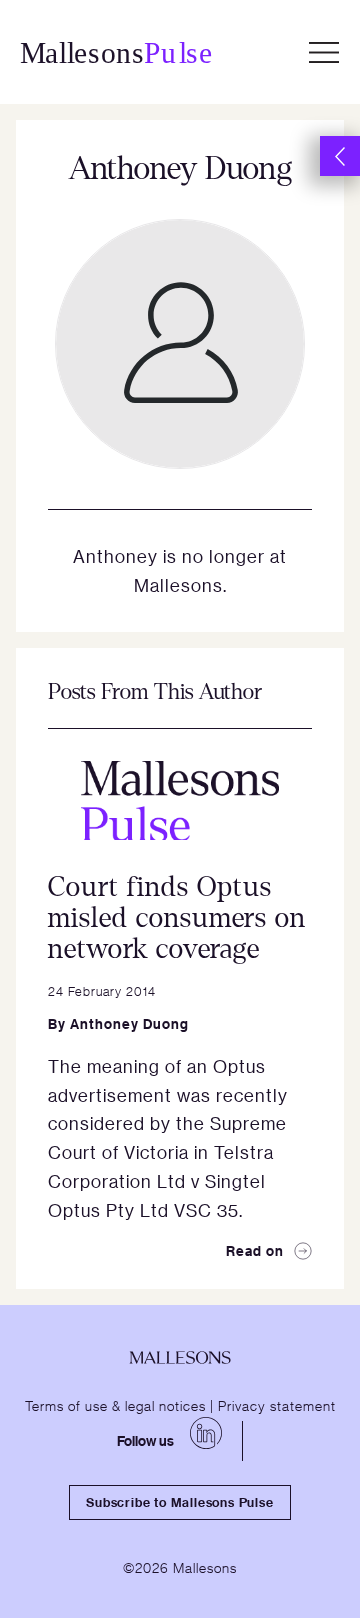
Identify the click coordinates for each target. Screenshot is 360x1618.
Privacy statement (277, 1405)
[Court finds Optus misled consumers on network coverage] (180, 800)
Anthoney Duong (129, 1023)
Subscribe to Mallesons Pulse (179, 1502)
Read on (255, 1250)
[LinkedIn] (206, 1433)
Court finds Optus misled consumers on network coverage (177, 918)
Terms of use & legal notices (115, 1405)
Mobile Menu (324, 52)
